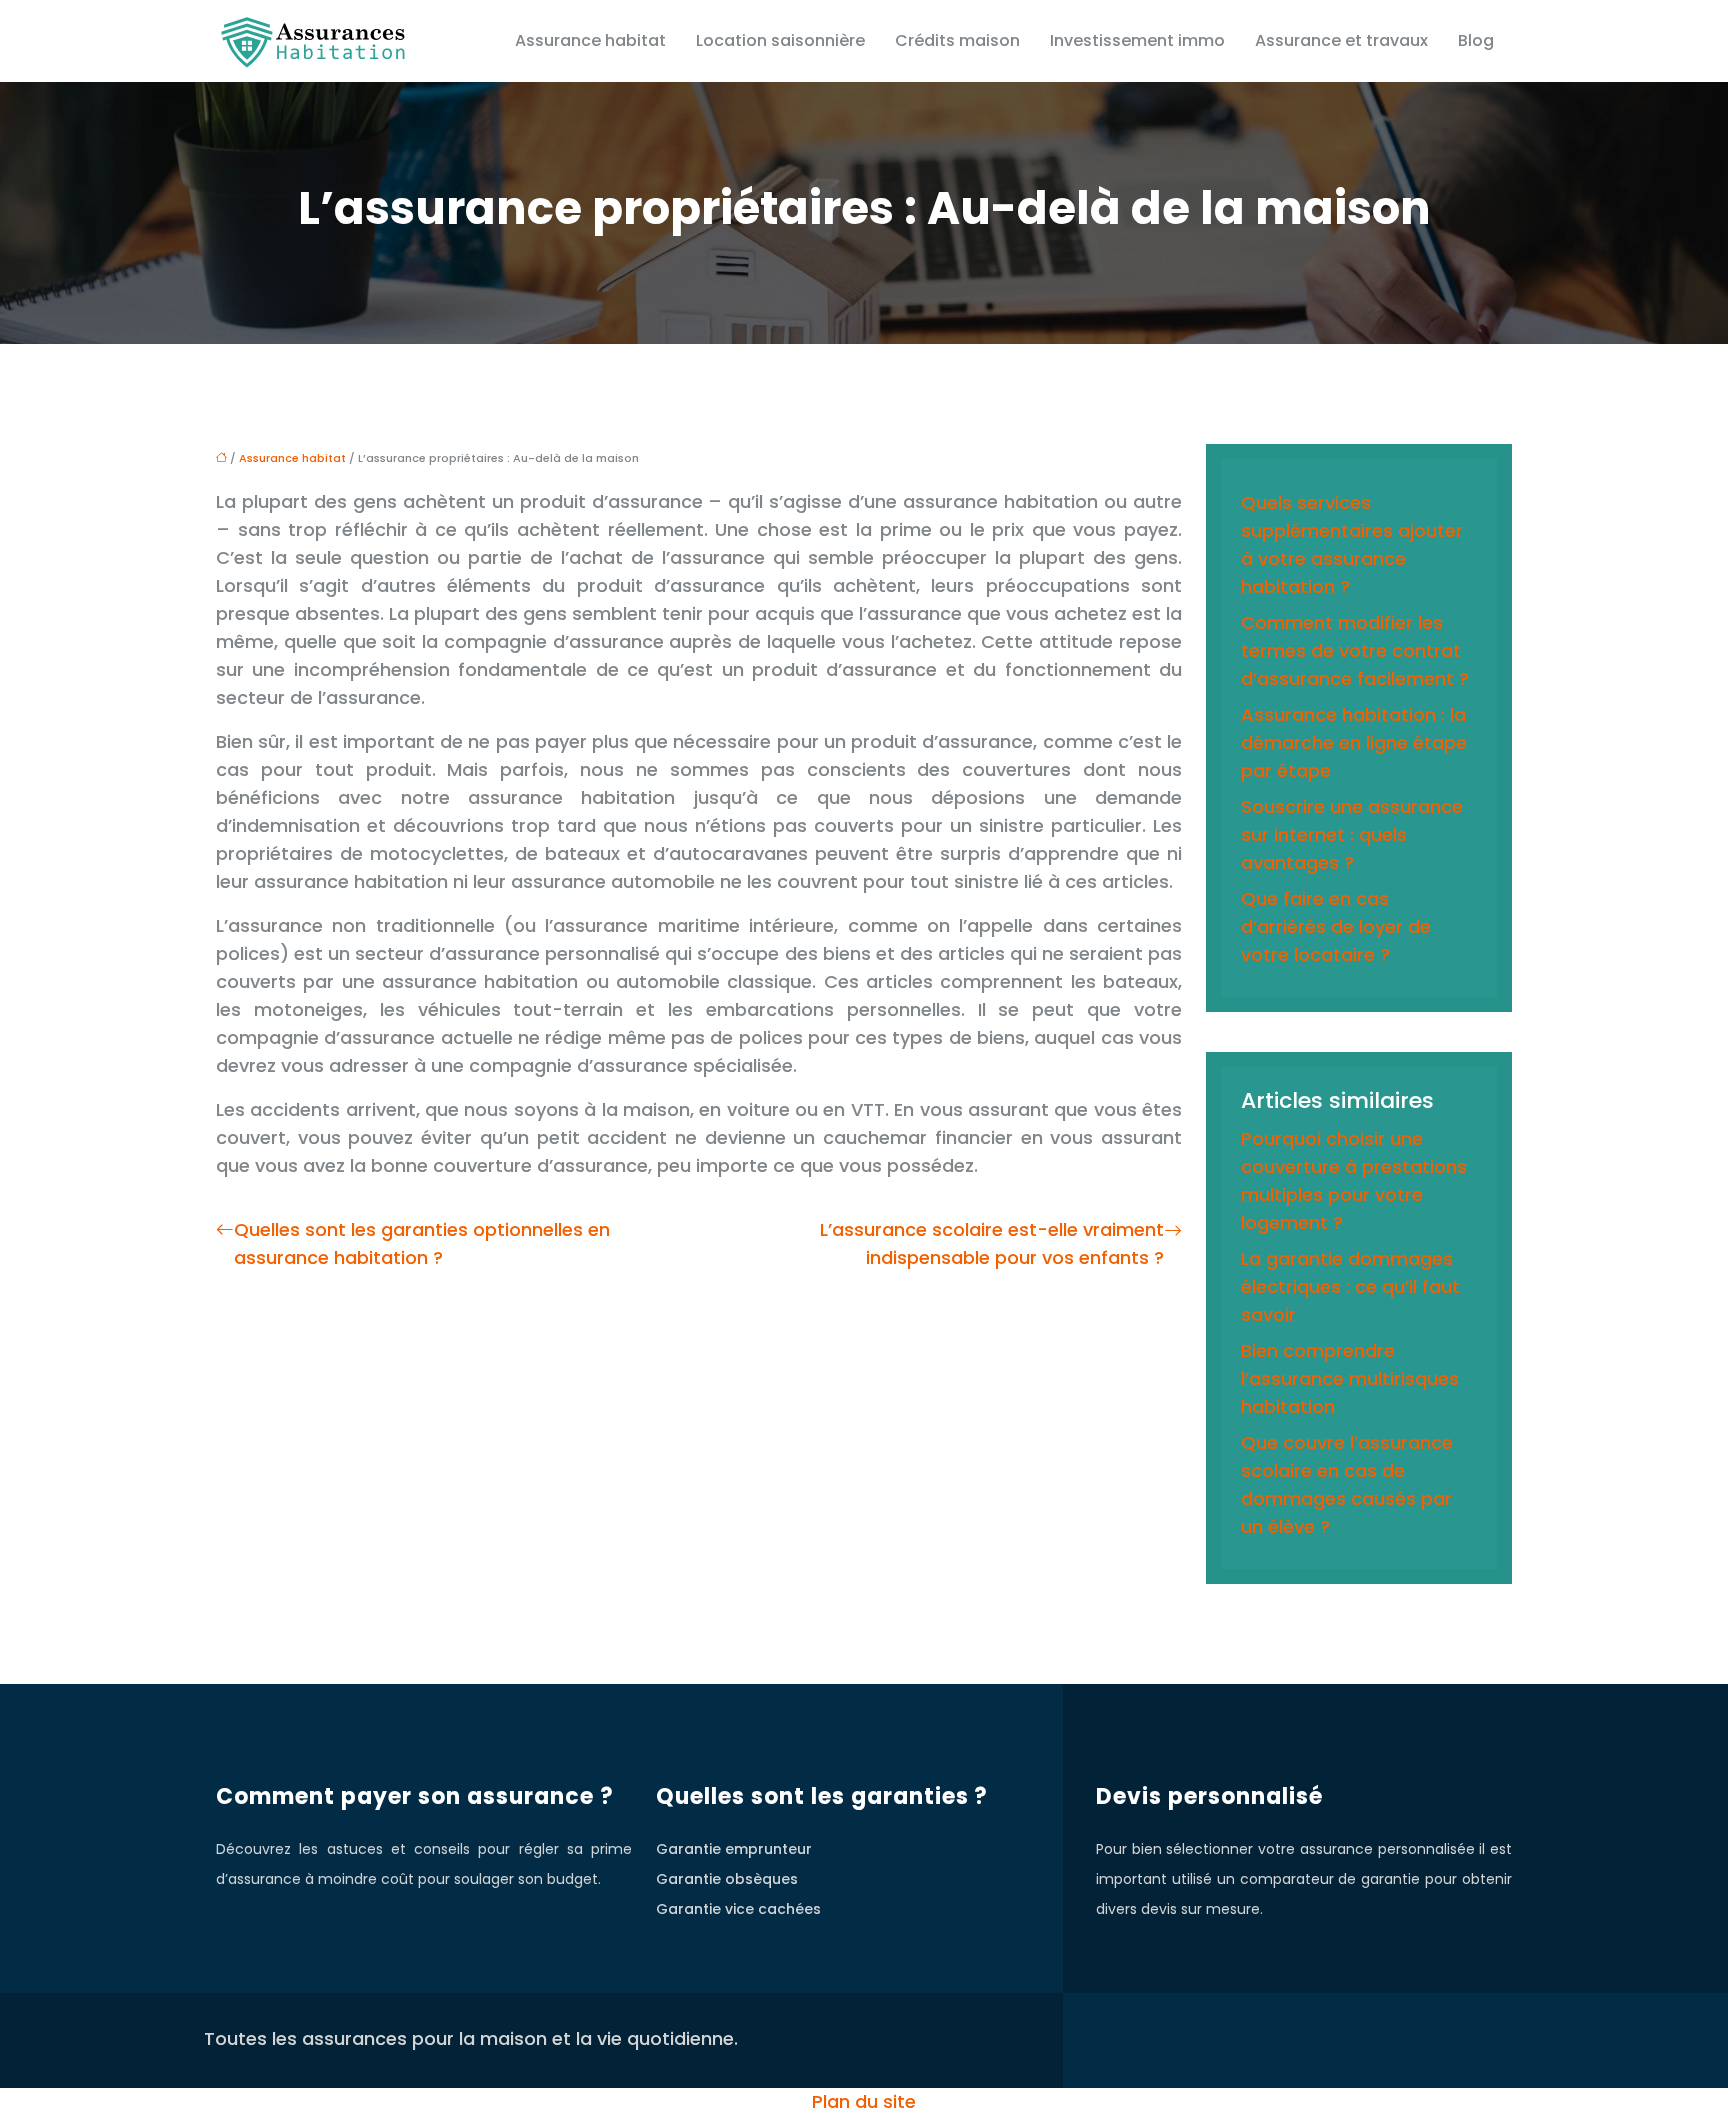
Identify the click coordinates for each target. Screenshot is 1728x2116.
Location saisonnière (780, 40)
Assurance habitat (590, 40)
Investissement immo (1137, 40)
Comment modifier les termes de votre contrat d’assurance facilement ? (1355, 650)
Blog (1476, 40)
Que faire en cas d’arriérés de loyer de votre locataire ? (1336, 926)
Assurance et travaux (1341, 40)
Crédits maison (957, 40)
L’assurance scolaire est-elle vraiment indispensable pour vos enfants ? (992, 1243)
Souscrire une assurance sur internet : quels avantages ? (1352, 834)
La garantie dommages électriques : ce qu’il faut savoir (1350, 1286)
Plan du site (864, 2101)
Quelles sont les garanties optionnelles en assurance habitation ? (422, 1243)
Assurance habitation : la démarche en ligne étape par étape (1354, 742)
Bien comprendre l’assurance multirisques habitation (1350, 1378)
